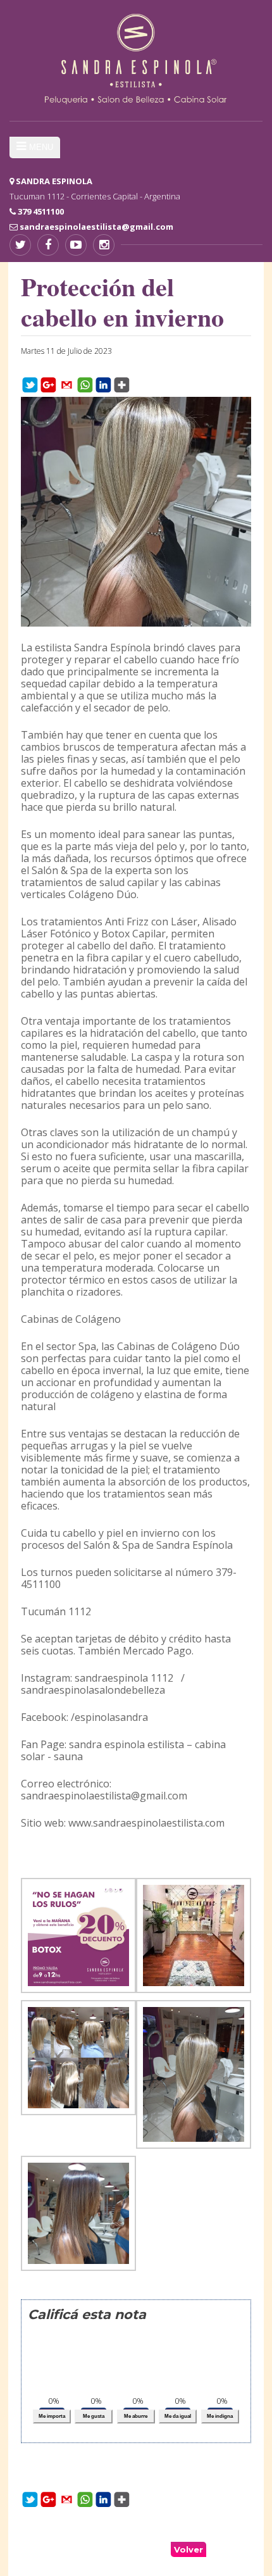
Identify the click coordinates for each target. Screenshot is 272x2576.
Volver (189, 2549)
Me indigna (220, 2416)
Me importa (52, 2416)
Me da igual (178, 2416)
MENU (41, 147)
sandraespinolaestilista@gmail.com (96, 227)
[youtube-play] (76, 245)
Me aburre (136, 2416)
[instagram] (104, 245)
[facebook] (48, 245)
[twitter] (20, 245)
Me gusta (94, 2416)
